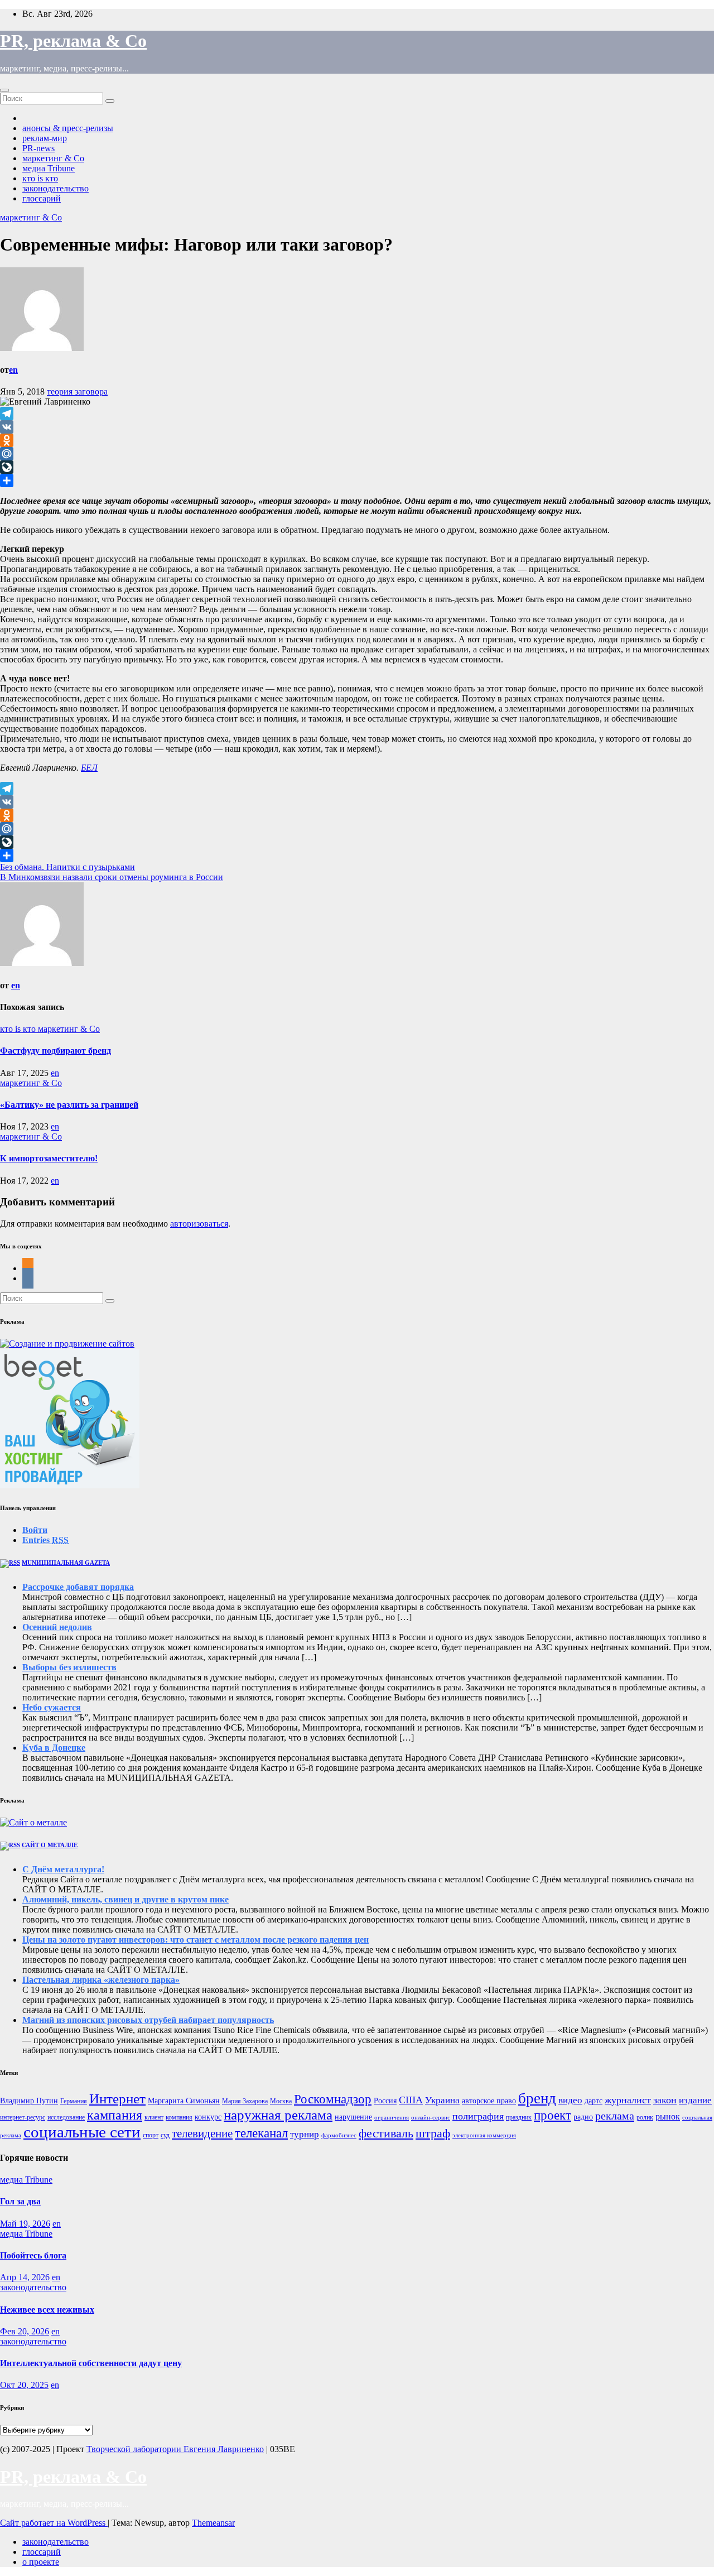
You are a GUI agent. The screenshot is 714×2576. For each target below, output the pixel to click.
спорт (151, 2135)
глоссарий (42, 198)
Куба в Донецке (54, 1748)
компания (179, 2117)
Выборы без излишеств (69, 1667)
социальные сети (82, 2132)
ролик (645, 2117)
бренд (537, 2098)
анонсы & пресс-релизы (68, 128)
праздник (519, 2117)
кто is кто (40, 178)
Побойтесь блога (33, 2255)
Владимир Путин (29, 2101)
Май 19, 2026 (25, 2224)
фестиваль (386, 2133)
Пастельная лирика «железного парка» (101, 1980)
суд (165, 2135)
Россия (385, 2101)
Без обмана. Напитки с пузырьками (67, 867)
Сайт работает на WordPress (54, 2523)
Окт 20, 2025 (24, 2385)
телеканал (261, 2133)
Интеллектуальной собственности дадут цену (91, 2363)
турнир (305, 2134)
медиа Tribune (49, 168)
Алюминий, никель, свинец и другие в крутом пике (126, 1899)
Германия (74, 2101)
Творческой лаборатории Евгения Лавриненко (175, 2449)
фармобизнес (339, 2135)
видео (570, 2100)
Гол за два (20, 2201)
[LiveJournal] (357, 467)
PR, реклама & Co (73, 41)
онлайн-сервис (431, 2118)
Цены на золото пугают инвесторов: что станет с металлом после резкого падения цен (196, 1940)
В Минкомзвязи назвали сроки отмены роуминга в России (112, 877)
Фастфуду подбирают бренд (56, 1051)
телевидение (202, 2133)
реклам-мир (45, 138)
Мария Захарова (245, 2101)
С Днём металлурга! (63, 1869)
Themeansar (213, 2523)
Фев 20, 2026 (25, 2331)
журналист (628, 2100)
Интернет (117, 2099)
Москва (281, 2101)
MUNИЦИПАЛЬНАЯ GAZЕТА (66, 1563)
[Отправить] (357, 480)
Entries (45, 1540)
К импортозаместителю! (49, 1158)
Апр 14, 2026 (25, 2277)
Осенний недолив (57, 1627)
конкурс (208, 2117)
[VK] (357, 427)
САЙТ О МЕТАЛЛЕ (50, 1845)
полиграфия (478, 2116)
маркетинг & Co (53, 158)
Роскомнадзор (333, 2099)
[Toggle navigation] (4, 90)
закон (665, 2100)
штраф (433, 2133)
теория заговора (77, 391)
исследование (66, 2117)
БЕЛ (89, 768)
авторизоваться (199, 1224)
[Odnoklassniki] (357, 440)
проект (553, 2115)
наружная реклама (278, 2115)
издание (695, 2100)
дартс (594, 2101)
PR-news (38, 148)
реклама (615, 2116)
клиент (154, 2117)
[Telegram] (357, 414)
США (411, 2100)
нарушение (353, 2117)
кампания (115, 2115)
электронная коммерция (484, 2135)
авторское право (489, 2101)
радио (583, 2117)
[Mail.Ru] (357, 454)
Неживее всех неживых (47, 2310)
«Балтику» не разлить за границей (69, 1105)
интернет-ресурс (23, 2117)
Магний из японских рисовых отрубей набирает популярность (148, 2020)
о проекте (41, 2562)
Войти (35, 1530)
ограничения (392, 2118)
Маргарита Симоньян (184, 2101)
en (13, 370)
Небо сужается (52, 1707)
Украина (442, 2100)
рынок (668, 2116)
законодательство (56, 188)
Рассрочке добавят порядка (78, 1587)
